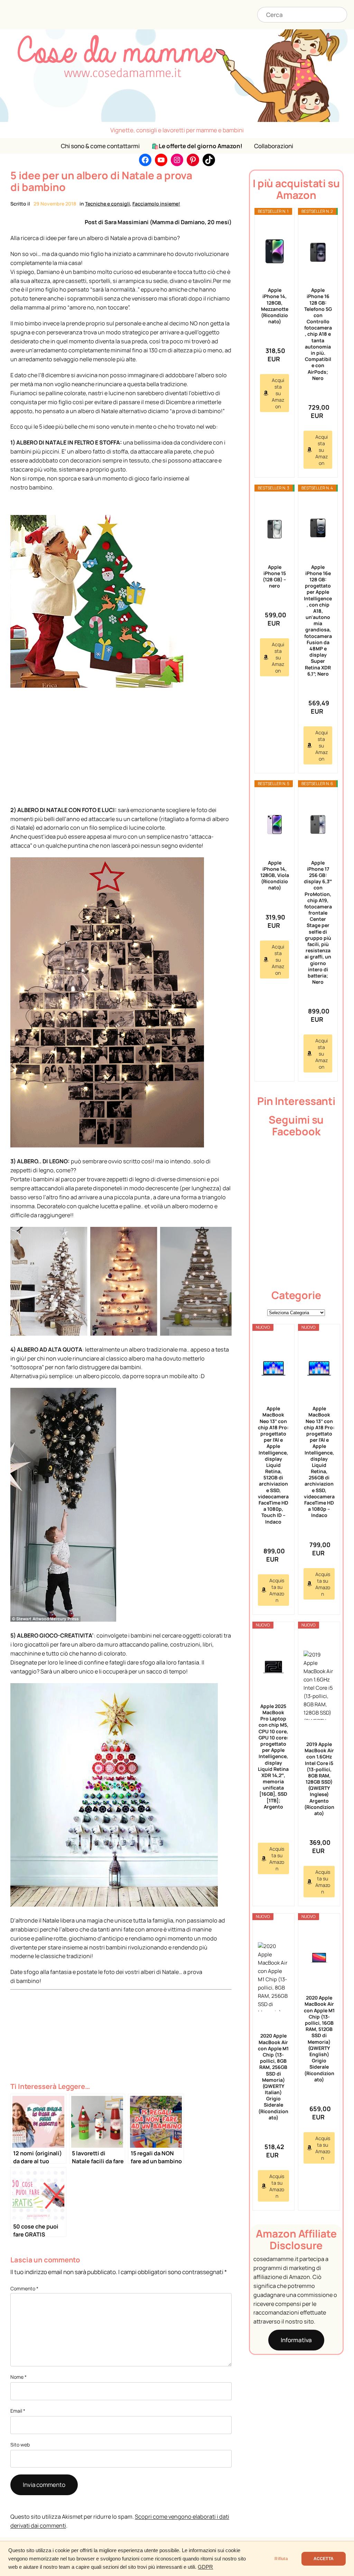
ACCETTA (324, 2559)
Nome (18, 2377)
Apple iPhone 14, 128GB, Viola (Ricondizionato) (274, 875)
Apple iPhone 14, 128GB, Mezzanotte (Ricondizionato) (275, 306)
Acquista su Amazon (278, 393)
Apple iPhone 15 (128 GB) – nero (274, 576)
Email (18, 2411)
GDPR (205, 2567)
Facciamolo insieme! (156, 204)
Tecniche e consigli (108, 204)
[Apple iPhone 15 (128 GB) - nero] (274, 528)
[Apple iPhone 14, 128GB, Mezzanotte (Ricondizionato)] (274, 251)
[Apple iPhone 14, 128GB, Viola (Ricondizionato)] (274, 824)
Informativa (296, 2340)
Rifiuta (281, 2559)
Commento (24, 2288)
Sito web (20, 2445)
